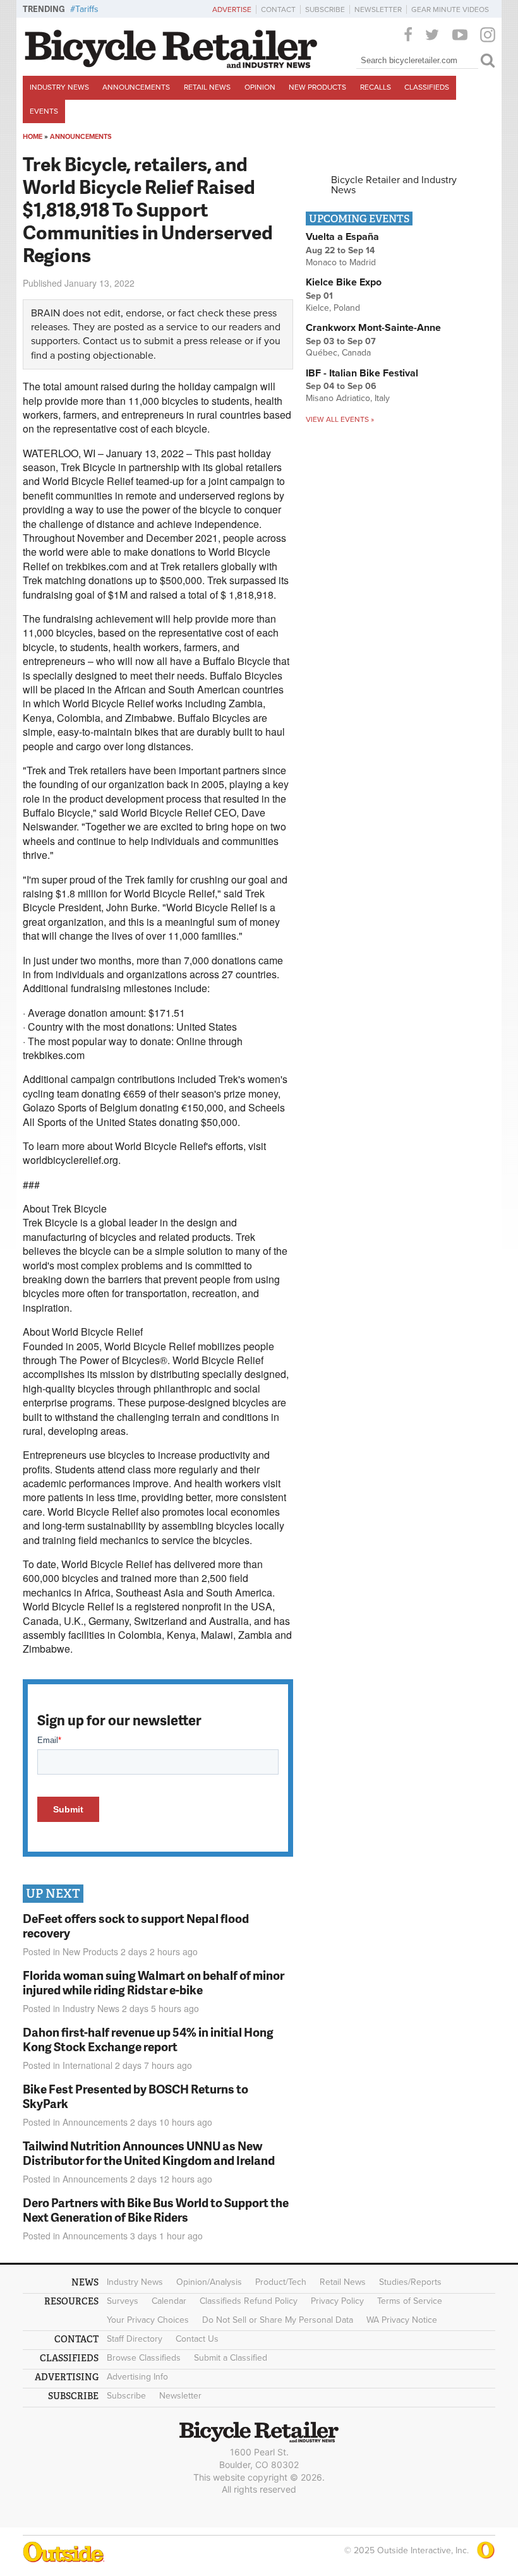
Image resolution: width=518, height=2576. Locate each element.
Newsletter (378, 9)
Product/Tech (281, 2282)
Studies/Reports (410, 2282)
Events (44, 111)
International (87, 2065)
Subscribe (325, 9)
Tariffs (87, 9)
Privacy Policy (337, 2301)
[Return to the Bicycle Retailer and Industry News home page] (171, 65)
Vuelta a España (342, 237)
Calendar (169, 2301)
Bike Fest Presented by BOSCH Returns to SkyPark (136, 2096)
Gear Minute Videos (450, 9)
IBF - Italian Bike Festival (362, 373)
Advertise (232, 9)
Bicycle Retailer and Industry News (394, 185)
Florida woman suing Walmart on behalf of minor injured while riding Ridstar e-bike (154, 1982)
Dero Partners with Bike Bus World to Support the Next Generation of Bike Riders (156, 2210)
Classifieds (427, 87)
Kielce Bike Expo (344, 282)
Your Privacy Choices (148, 2320)
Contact (278, 9)
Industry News (59, 87)
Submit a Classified (231, 2358)
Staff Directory (135, 2339)
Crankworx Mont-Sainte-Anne (373, 328)
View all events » (340, 419)
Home (33, 137)
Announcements (136, 87)
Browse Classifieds (144, 2358)
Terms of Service (410, 2301)
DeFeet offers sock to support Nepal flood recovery (136, 1926)
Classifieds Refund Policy (249, 2301)
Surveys (123, 2301)
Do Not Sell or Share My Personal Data (278, 2320)
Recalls (376, 87)
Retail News (207, 87)
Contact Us (197, 2339)
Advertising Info (137, 2377)
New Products (317, 87)
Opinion (260, 87)
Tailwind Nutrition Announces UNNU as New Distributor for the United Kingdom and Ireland (149, 2153)
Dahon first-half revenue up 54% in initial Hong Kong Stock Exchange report (148, 2039)
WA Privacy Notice (402, 2320)
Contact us (106, 341)
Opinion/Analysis (209, 2282)
